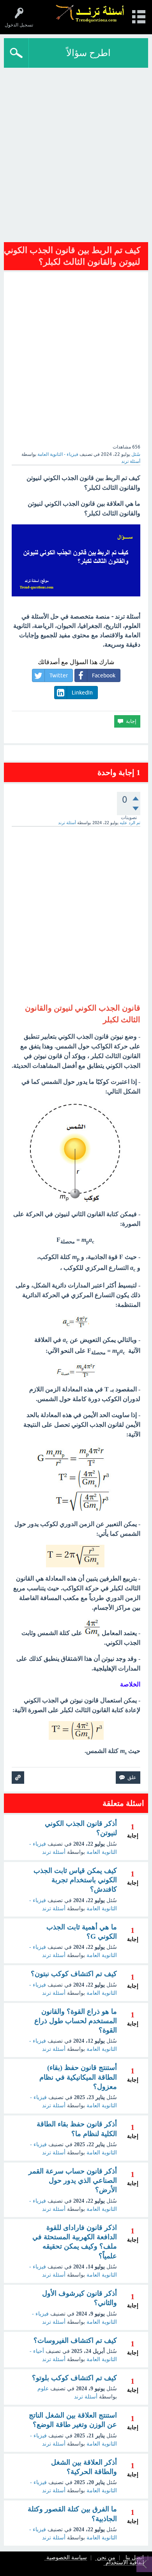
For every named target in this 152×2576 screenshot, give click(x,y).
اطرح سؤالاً (88, 53)
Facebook (104, 675)
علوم (43, 2389)
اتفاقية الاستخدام (125, 2563)
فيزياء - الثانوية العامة (58, 454)
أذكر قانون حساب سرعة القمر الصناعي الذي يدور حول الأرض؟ (73, 2181)
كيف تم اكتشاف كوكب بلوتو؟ (74, 2378)
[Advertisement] (76, 157)
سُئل (136, 454)
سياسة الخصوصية (67, 2558)
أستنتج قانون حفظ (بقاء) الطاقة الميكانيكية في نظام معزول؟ (78, 2077)
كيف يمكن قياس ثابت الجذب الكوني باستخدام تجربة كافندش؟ (75, 1880)
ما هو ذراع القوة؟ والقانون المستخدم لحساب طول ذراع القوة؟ (76, 2021)
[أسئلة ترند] (90, 13)
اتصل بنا (135, 2558)
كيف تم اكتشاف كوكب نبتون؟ (74, 1974)
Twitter (59, 675)
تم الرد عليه (130, 823)
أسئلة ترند (54, 1852)
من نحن (106, 2558)
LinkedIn (82, 693)
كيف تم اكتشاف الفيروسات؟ (75, 2340)
